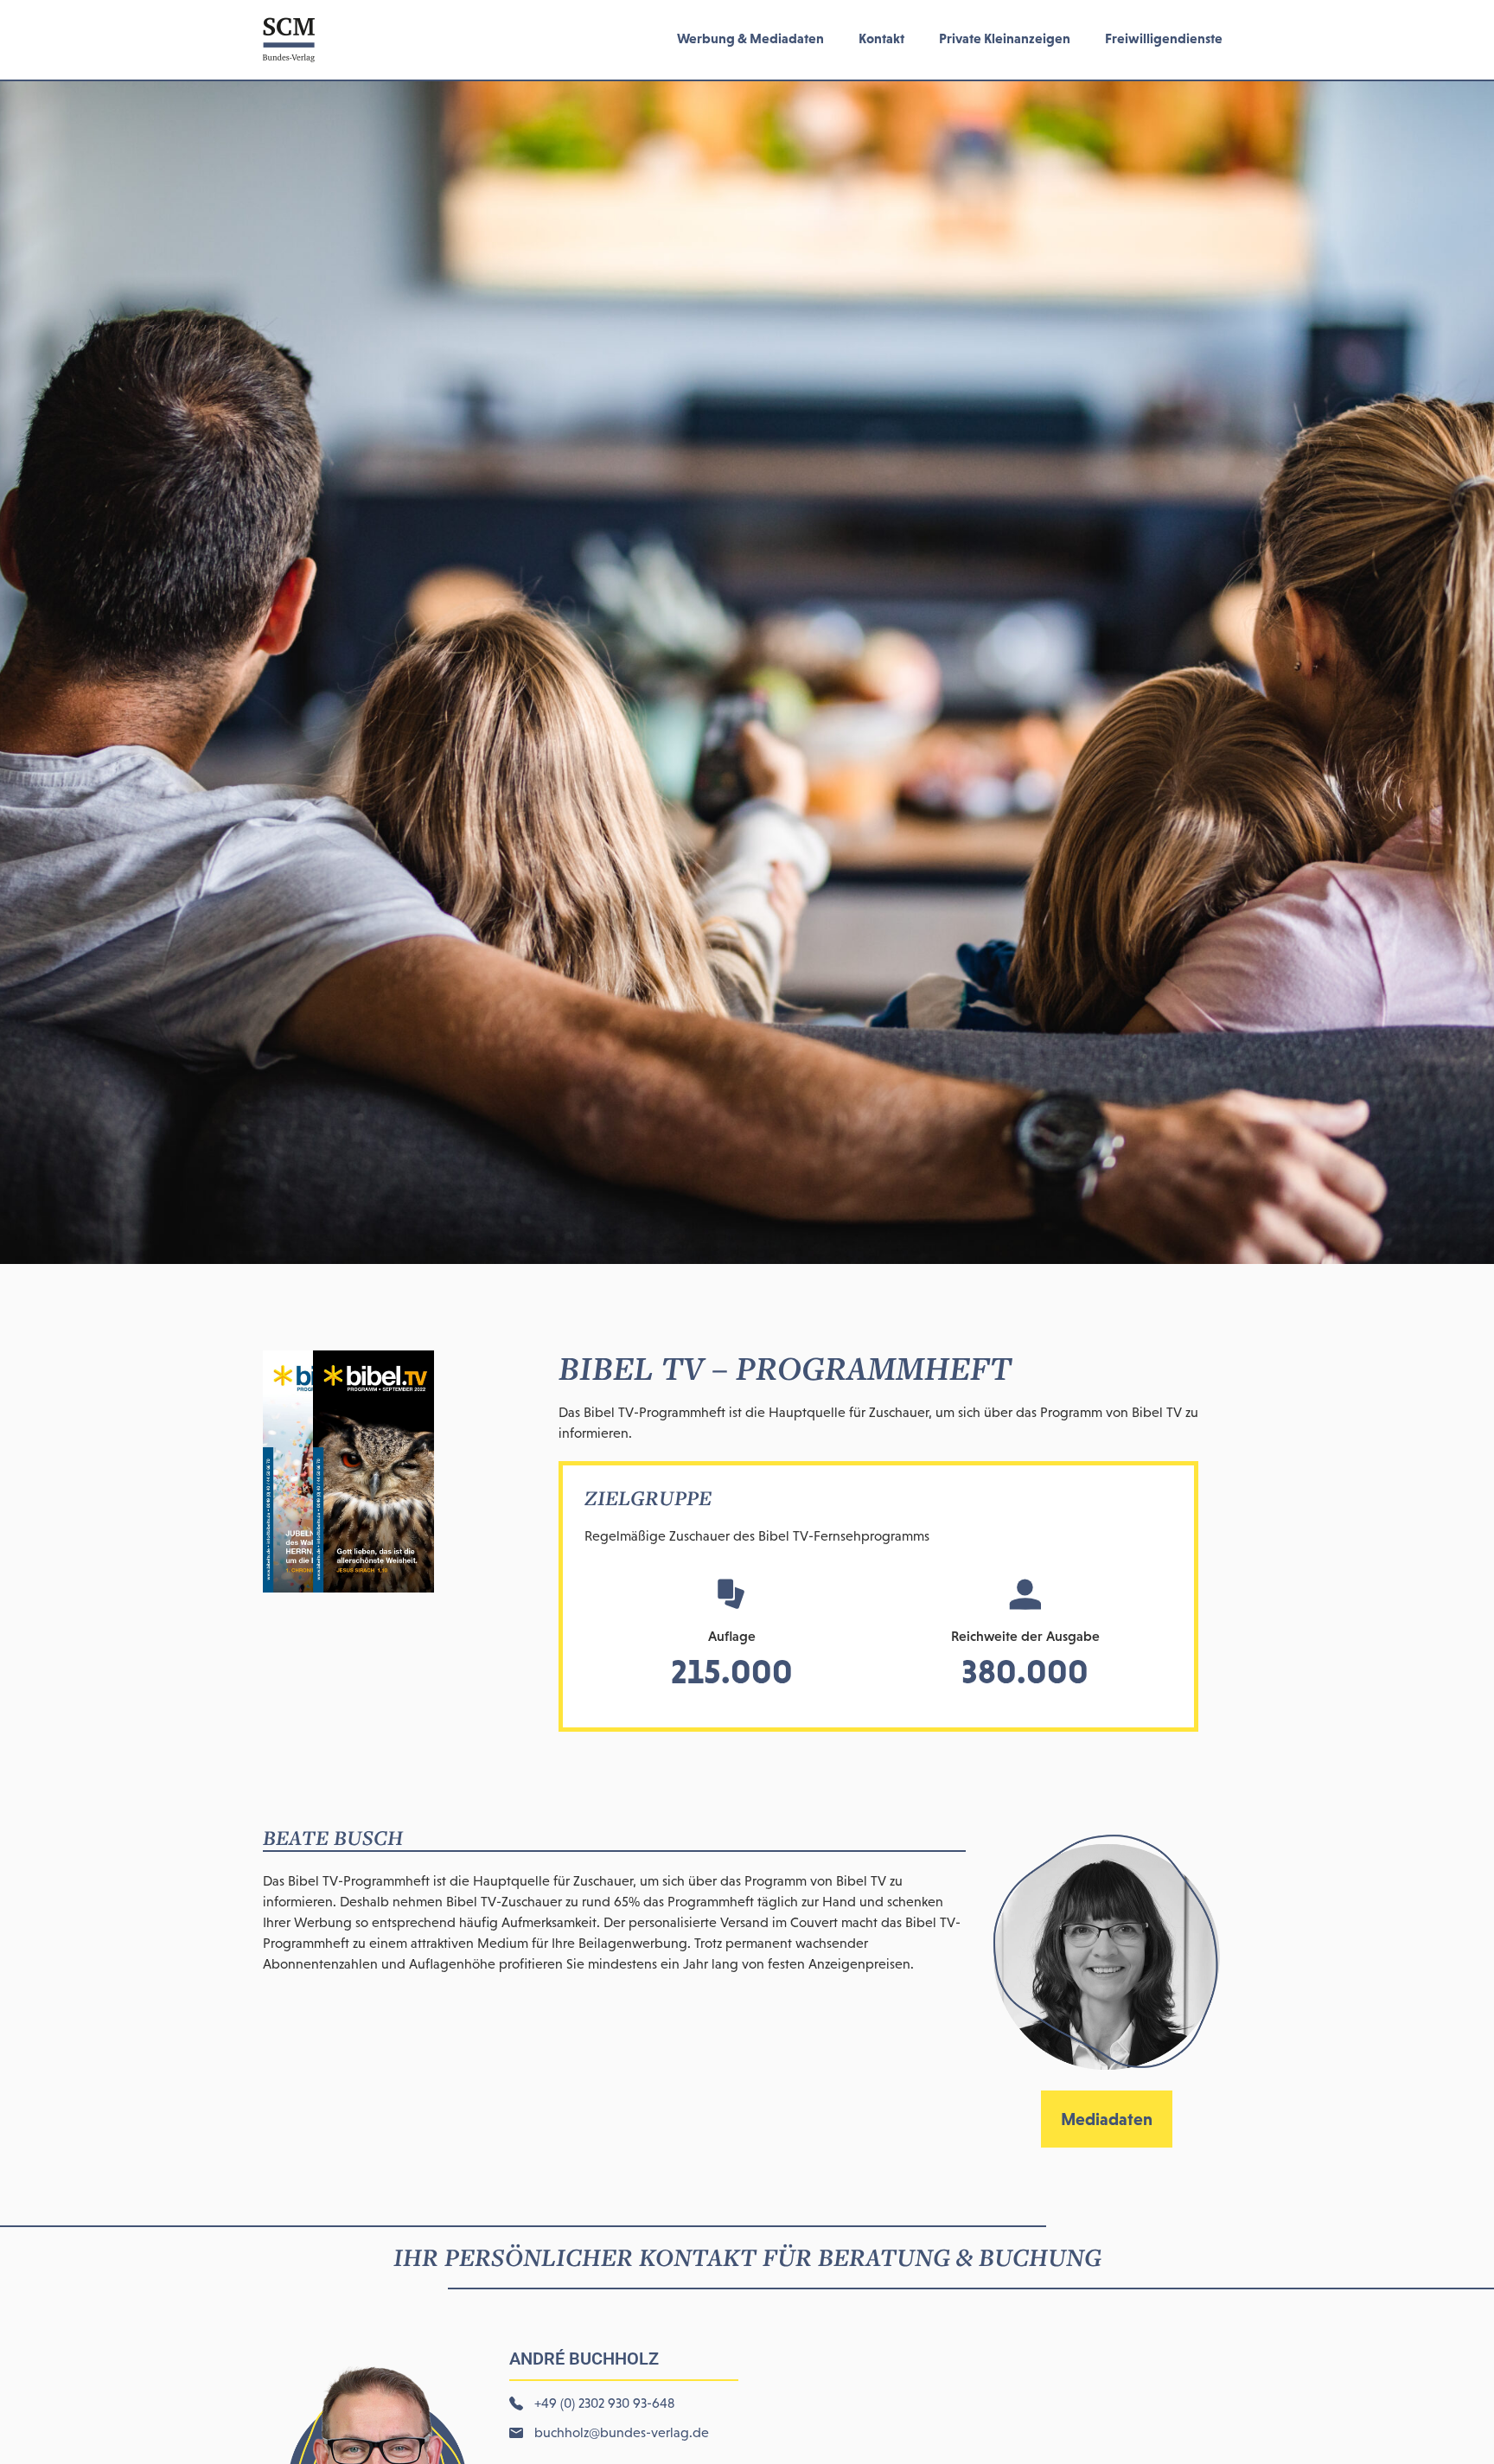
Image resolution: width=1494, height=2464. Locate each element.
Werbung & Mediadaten (750, 38)
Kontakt (881, 38)
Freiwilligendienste (1164, 38)
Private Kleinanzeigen (1005, 38)
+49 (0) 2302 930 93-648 (604, 2403)
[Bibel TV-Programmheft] (348, 1587)
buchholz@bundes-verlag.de (622, 2432)
